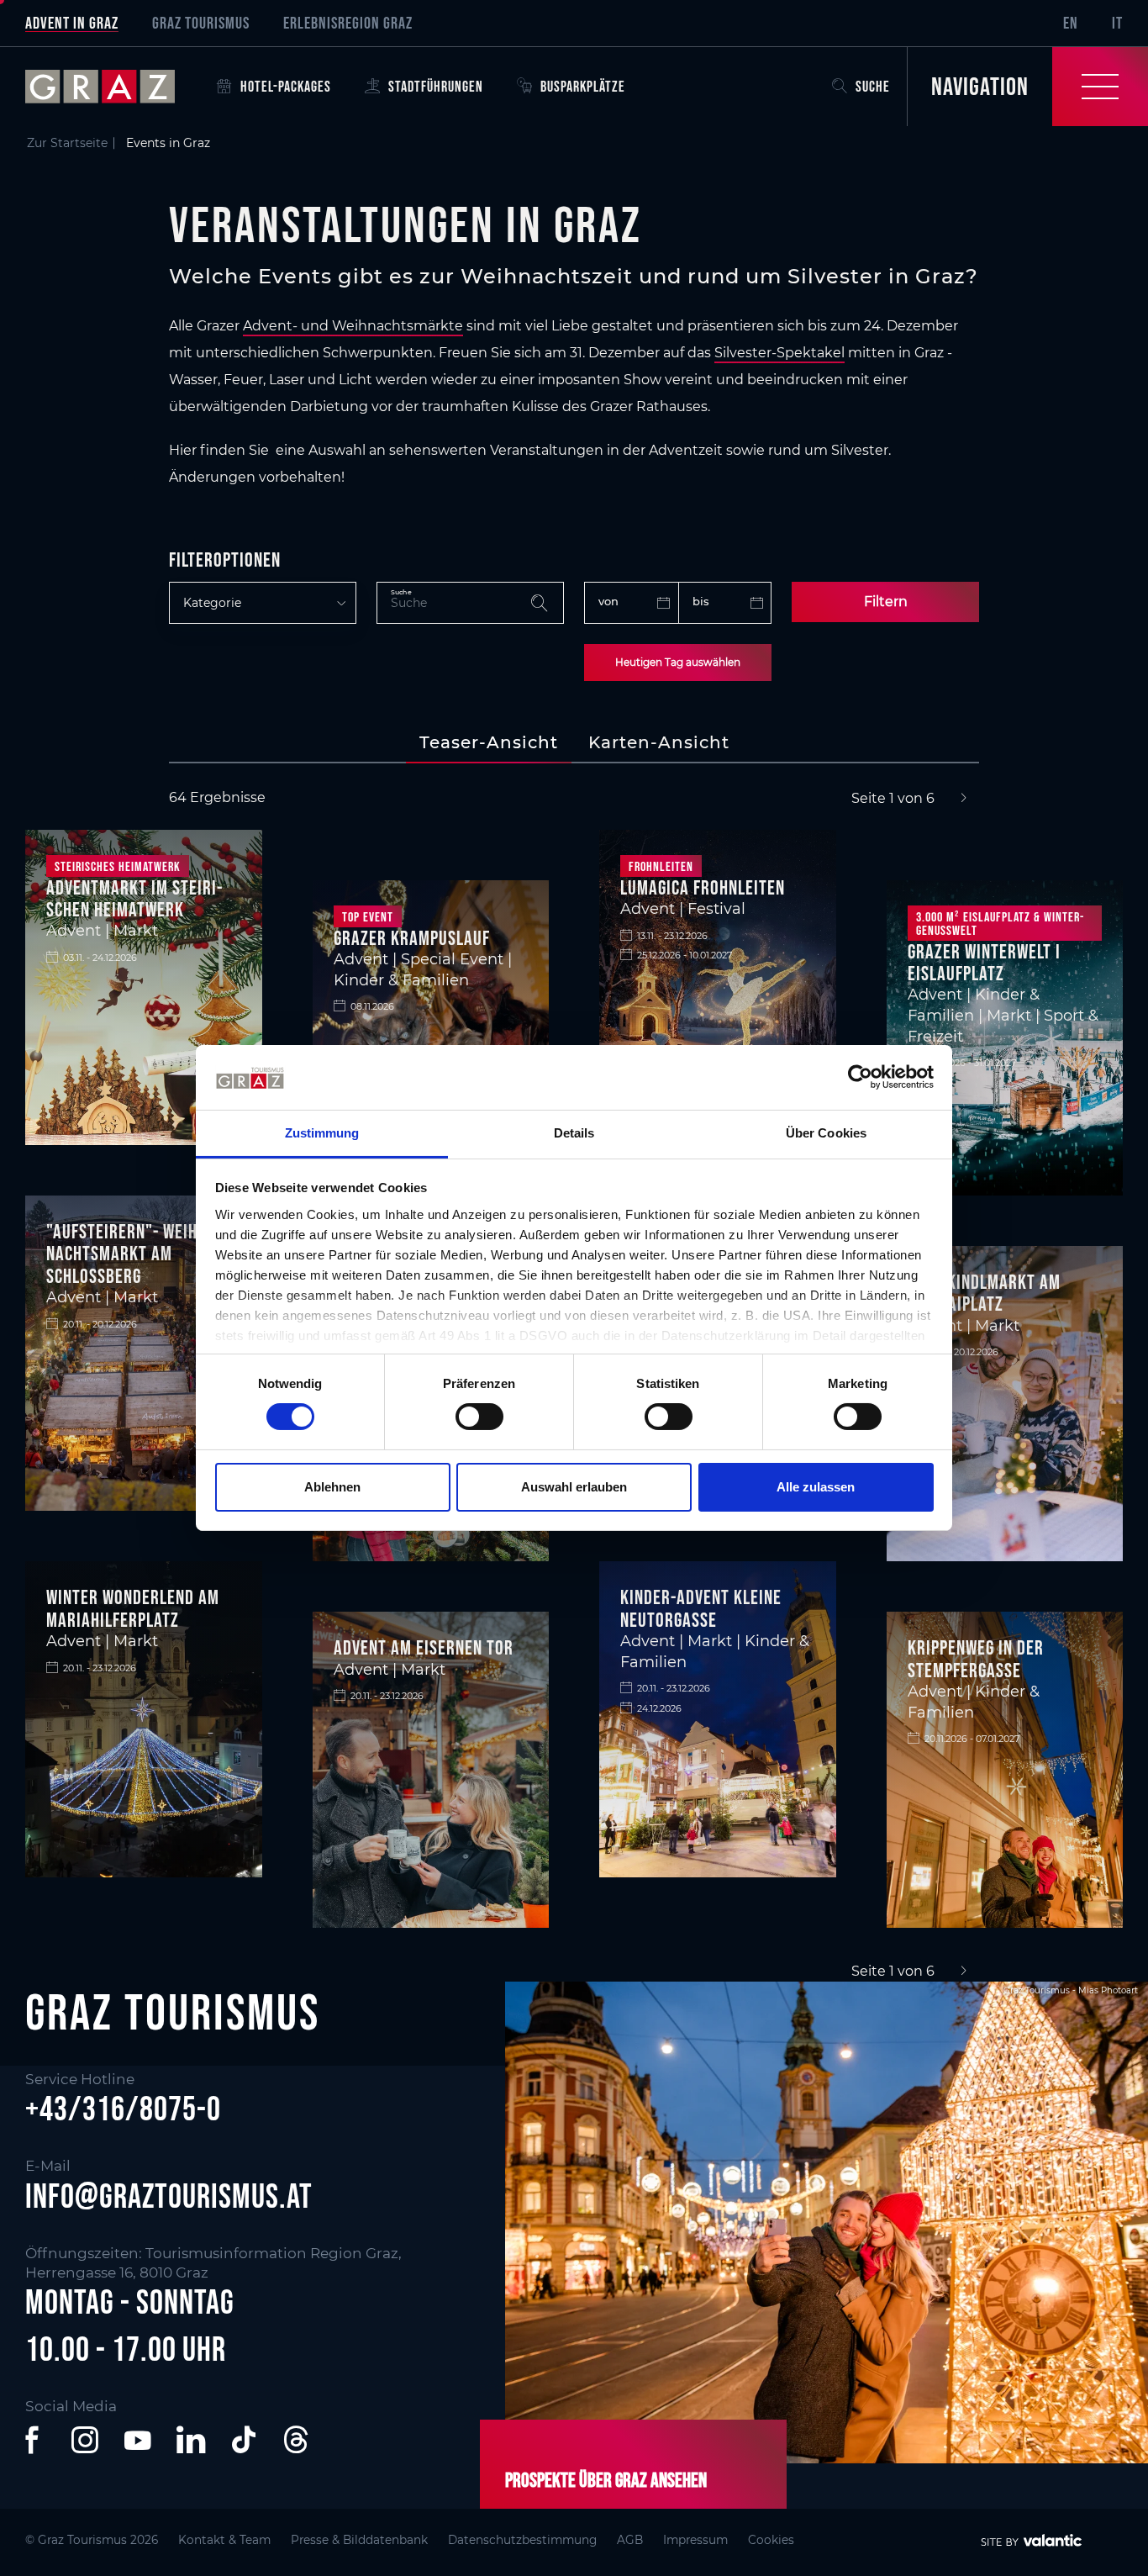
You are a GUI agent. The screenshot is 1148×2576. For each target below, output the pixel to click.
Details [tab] (574, 1133)
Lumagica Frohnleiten (703, 887)
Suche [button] (873, 87)
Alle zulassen (816, 1487)
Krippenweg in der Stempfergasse (976, 1658)
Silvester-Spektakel (779, 353)
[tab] (489, 742)
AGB (630, 2540)
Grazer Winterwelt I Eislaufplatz (984, 962)
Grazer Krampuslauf (412, 938)
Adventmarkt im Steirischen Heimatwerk (134, 898)
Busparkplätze (583, 87)
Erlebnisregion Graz (348, 23)
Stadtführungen (436, 87)
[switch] (479, 1417)
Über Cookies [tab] (826, 1133)
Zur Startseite (67, 143)
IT (1117, 23)
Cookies (771, 2540)
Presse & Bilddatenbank (359, 2540)
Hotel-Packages (286, 87)
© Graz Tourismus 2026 (92, 2540)
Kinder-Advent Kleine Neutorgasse (701, 1608)
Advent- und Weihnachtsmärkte (353, 326)
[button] (35, 2440)
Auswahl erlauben (574, 1487)
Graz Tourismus (201, 23)
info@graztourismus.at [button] (169, 2196)
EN (1071, 23)
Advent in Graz (72, 23)
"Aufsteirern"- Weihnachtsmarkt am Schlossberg (124, 1254)
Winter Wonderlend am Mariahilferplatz (133, 1608)
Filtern (886, 602)
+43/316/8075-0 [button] (123, 2109)
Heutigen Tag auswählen (678, 662)
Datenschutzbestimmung (522, 2540)
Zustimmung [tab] (322, 1133)
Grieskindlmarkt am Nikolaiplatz (984, 1293)
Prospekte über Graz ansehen (606, 2480)
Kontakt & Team (224, 2540)
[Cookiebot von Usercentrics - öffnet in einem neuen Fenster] (860, 1077)
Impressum (695, 2540)
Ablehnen (332, 1487)
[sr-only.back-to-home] (113, 87)
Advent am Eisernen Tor (424, 1647)
